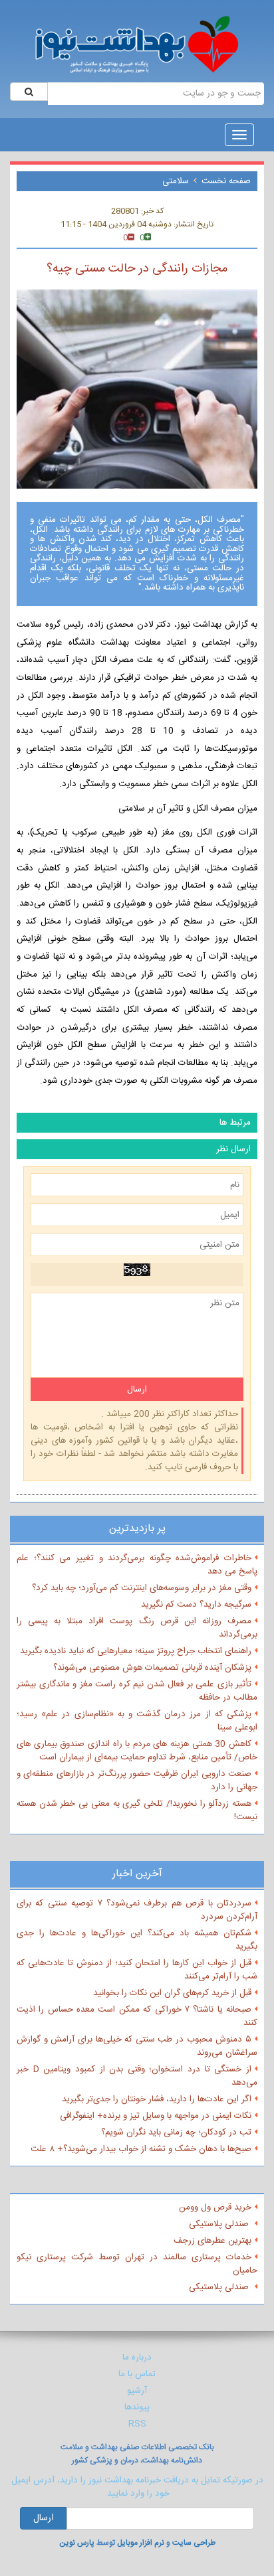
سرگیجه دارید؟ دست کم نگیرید (196, 1605)
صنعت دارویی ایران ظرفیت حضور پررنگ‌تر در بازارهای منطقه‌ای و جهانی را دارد (137, 1781)
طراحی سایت (194, 2543)
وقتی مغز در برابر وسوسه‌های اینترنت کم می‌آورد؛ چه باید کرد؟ (142, 1588)
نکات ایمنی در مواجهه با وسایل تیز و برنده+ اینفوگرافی (156, 2116)
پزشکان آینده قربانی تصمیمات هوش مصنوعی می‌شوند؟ (152, 1668)
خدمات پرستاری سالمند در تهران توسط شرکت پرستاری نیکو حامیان (137, 2264)
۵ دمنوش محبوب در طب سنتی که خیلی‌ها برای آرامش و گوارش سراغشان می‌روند (137, 2046)
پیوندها (137, 2407)
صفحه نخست (226, 181)
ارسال (44, 2518)
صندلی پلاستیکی (220, 2224)
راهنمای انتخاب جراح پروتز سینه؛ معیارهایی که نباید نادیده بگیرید (136, 1651)
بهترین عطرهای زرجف (212, 2241)
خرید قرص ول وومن (215, 2208)
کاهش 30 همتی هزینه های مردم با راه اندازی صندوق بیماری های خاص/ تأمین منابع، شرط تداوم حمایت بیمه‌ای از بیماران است (137, 1751)
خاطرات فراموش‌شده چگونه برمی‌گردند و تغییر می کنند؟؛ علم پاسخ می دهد (137, 1565)
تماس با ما (137, 2374)
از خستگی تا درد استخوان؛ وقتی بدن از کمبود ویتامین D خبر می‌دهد (137, 2076)
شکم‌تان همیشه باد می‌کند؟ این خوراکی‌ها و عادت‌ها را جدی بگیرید (137, 1940)
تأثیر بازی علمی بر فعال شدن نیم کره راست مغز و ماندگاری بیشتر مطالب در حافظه (137, 1691)
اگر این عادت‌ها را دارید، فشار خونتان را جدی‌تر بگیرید (157, 2099)
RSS (137, 2424)
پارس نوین (77, 2543)
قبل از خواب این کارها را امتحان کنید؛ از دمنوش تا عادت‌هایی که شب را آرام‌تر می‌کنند (137, 1970)
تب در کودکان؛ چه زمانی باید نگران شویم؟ (176, 2133)
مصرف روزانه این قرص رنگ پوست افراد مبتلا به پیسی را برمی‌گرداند (137, 1628)
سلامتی (176, 181)
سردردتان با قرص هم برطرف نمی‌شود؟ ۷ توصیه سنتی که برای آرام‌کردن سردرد (137, 1910)
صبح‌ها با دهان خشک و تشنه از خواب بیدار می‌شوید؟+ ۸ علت (141, 2149)
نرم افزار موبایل (141, 2543)
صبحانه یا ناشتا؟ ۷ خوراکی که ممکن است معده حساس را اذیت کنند (137, 2016)
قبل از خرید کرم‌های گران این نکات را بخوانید (172, 1993)
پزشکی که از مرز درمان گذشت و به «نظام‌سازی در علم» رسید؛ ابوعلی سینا (137, 1721)
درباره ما (137, 2358)
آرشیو (137, 2391)
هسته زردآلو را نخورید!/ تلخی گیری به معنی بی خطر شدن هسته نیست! (137, 1811)
